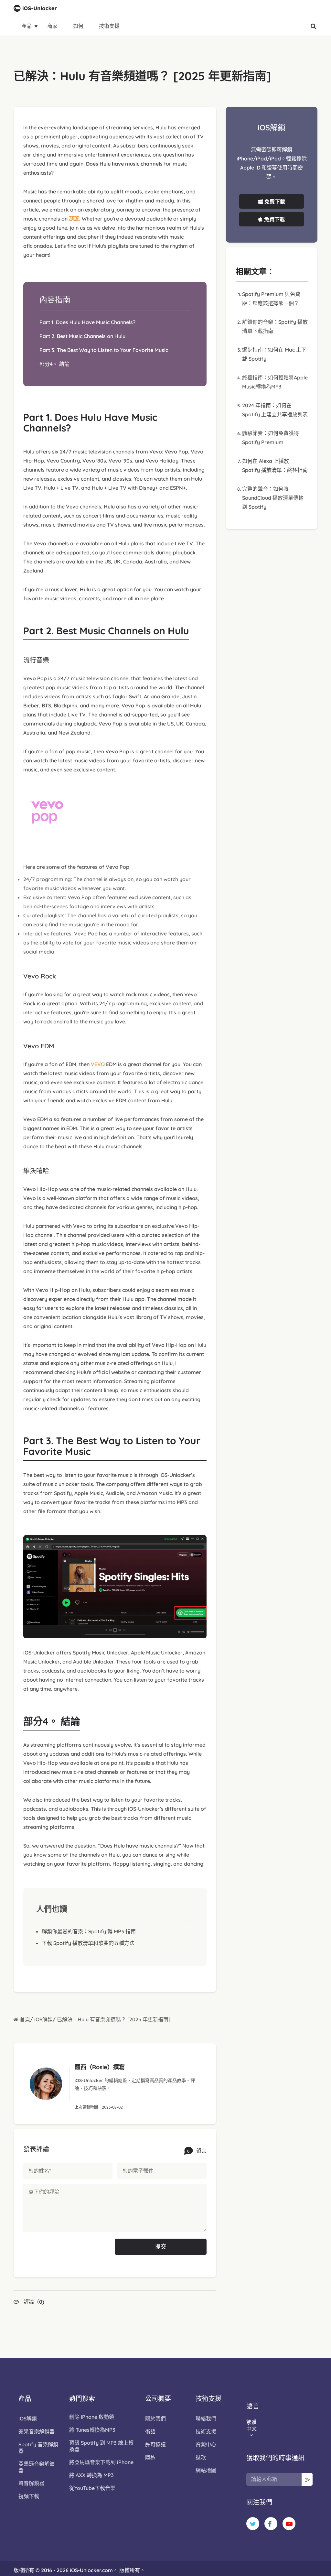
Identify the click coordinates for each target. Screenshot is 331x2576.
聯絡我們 (206, 2418)
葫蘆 (74, 219)
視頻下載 (29, 2496)
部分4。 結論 (54, 364)
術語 (150, 2431)
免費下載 (275, 202)
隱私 (150, 2457)
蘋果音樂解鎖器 (37, 2431)
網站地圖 (206, 2470)
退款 (201, 2457)
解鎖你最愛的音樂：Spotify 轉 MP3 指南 (89, 1931)
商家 (52, 26)
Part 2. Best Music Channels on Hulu (82, 336)
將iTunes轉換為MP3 (92, 2430)
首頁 (24, 2019)
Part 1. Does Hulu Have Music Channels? (87, 322)
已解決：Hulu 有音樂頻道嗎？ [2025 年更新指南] (114, 2019)
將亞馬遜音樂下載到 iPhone (101, 2462)
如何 (78, 26)
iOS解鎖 (43, 2019)
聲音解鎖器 (31, 2483)
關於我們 (155, 2418)
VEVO (98, 1064)
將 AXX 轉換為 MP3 (91, 2475)
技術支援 (109, 26)
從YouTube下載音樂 (92, 2488)
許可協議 (155, 2444)
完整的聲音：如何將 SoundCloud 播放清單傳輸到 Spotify (273, 498)
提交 (161, 2247)
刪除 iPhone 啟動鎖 (92, 2417)
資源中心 (206, 2444)
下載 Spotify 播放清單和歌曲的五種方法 (88, 1943)
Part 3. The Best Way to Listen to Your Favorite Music (104, 350)
